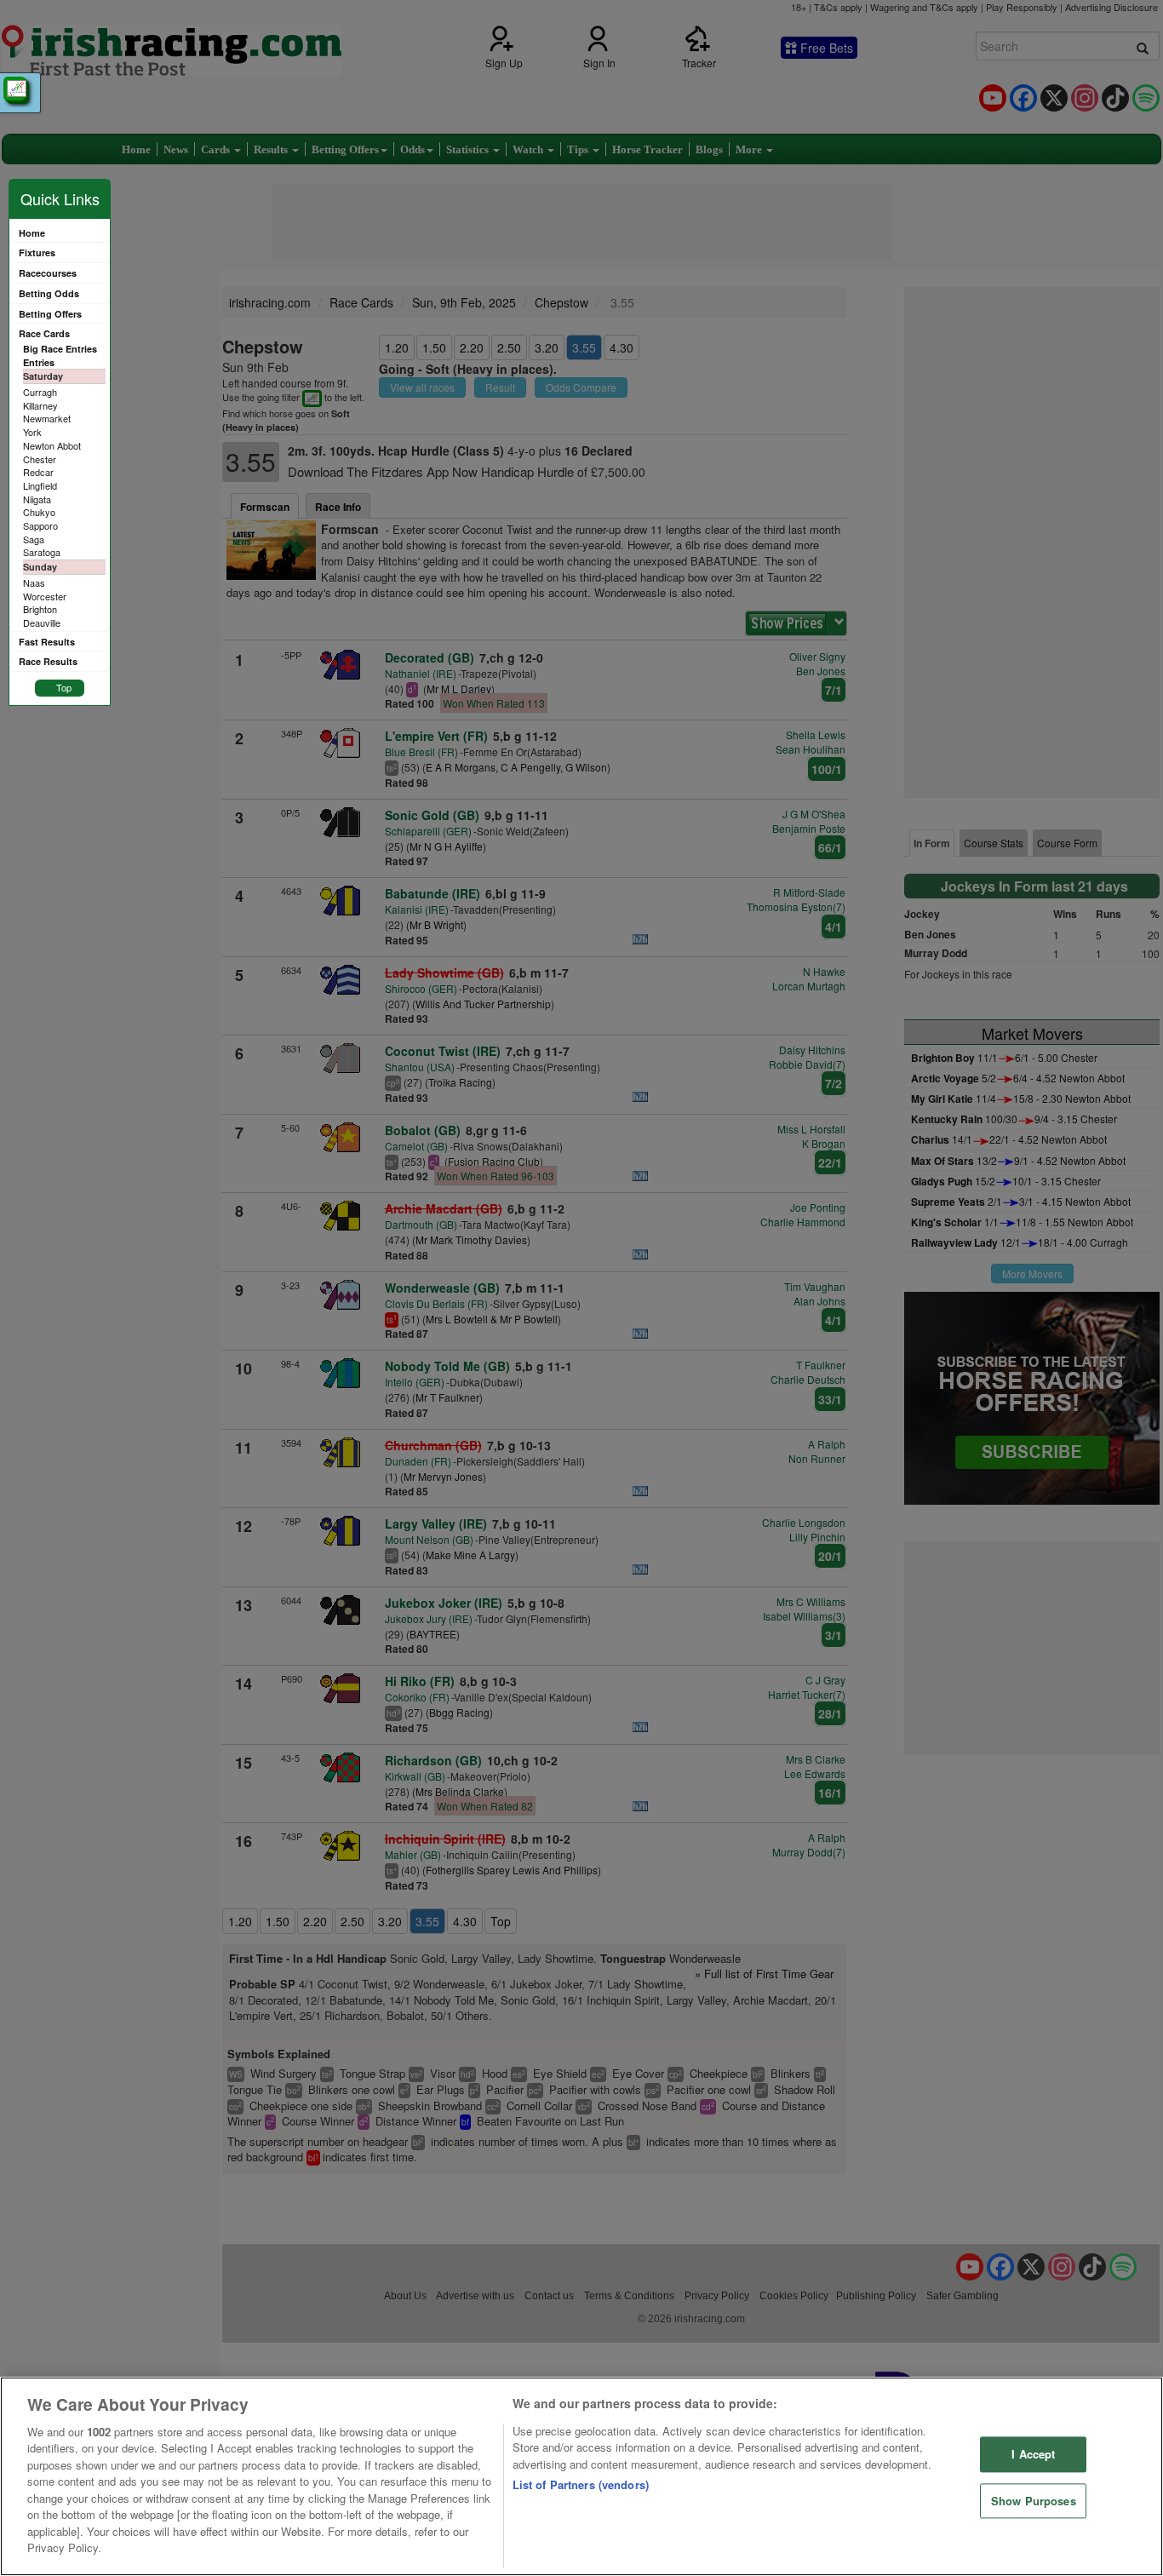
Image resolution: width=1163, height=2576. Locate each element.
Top (64, 687)
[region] (581, 2476)
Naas (34, 582)
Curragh (40, 392)
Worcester (45, 596)
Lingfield (40, 485)
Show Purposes (1034, 2501)
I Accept (1033, 2454)
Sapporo (40, 525)
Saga (34, 539)
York (32, 432)
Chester (40, 459)
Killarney (40, 405)
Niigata (37, 499)
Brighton (40, 609)
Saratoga (42, 552)
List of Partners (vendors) (581, 2484)
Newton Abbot (52, 445)
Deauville (42, 622)
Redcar (38, 472)
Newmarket (47, 418)
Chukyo (39, 512)
